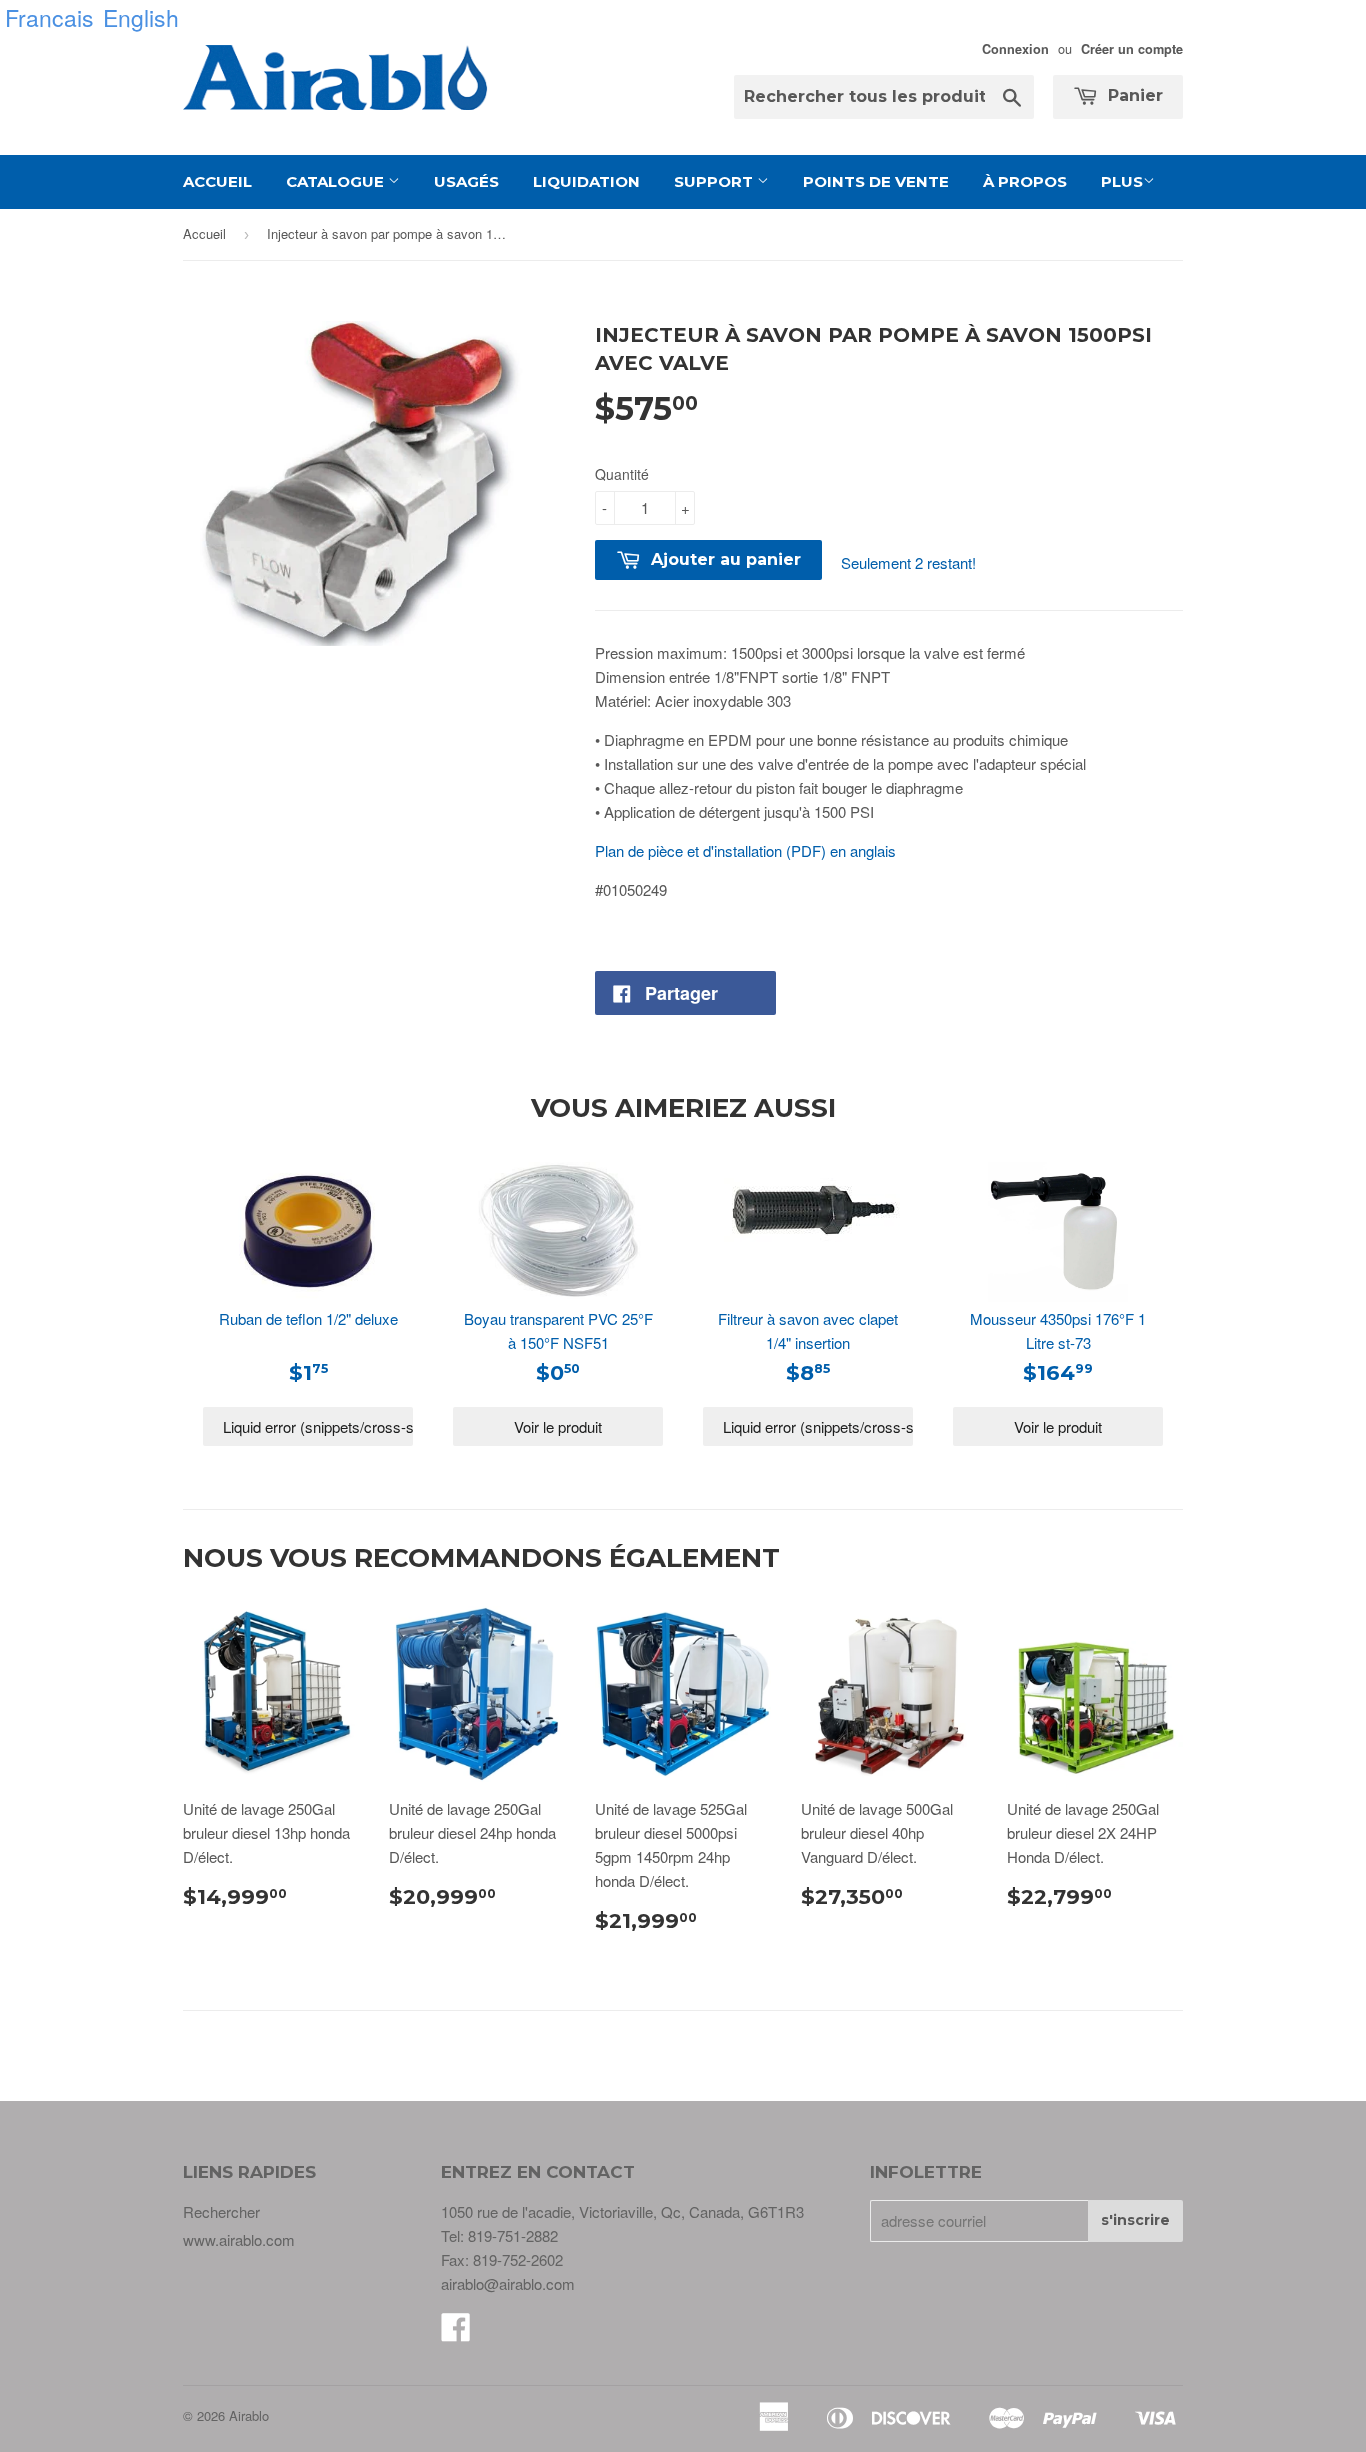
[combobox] (884, 97)
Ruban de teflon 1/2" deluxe (308, 1318)
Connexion (1015, 49)
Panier (1133, 95)
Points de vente (876, 181)
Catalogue (337, 181)
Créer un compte (1132, 49)
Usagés (466, 181)
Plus (1122, 181)
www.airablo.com (239, 2239)
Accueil (217, 181)
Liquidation (586, 181)
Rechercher (221, 2211)
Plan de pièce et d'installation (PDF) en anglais (745, 850)
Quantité (622, 474)
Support (715, 181)
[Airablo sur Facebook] (456, 2332)
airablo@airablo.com (508, 2283)
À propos (1025, 181)
